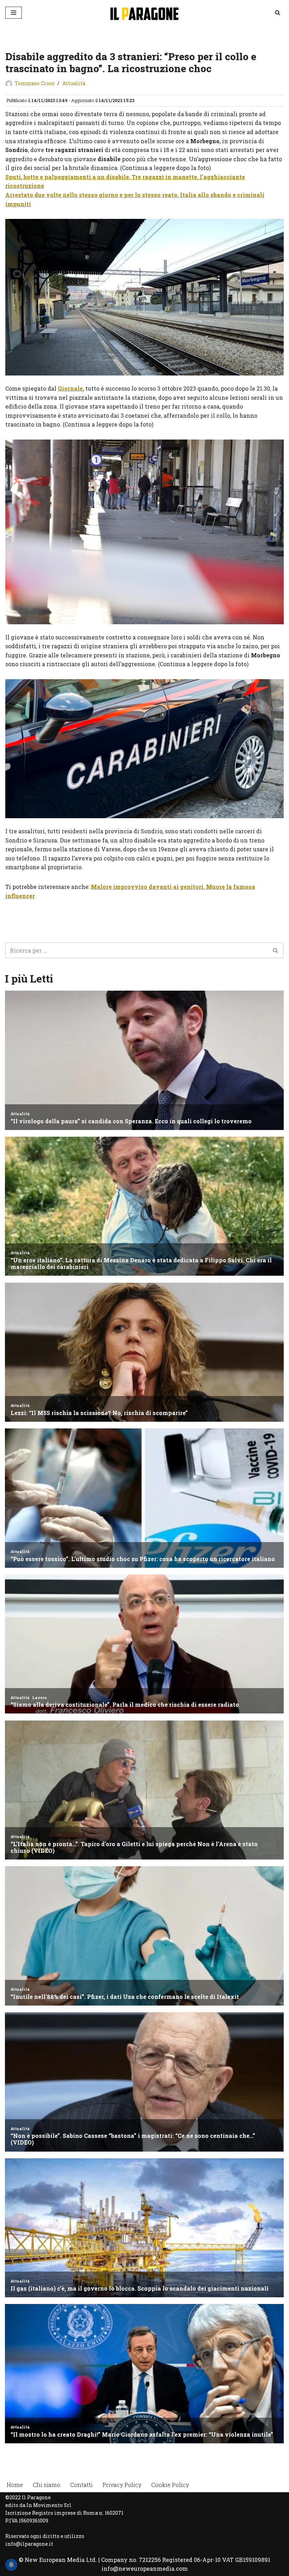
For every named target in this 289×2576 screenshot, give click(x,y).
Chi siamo (47, 2485)
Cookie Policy (170, 2485)
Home (15, 2485)
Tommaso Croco (35, 83)
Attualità (74, 83)
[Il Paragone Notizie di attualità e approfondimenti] (144, 12)
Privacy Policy (122, 2485)
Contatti (81, 2485)
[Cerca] (278, 12)
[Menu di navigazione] (14, 13)
